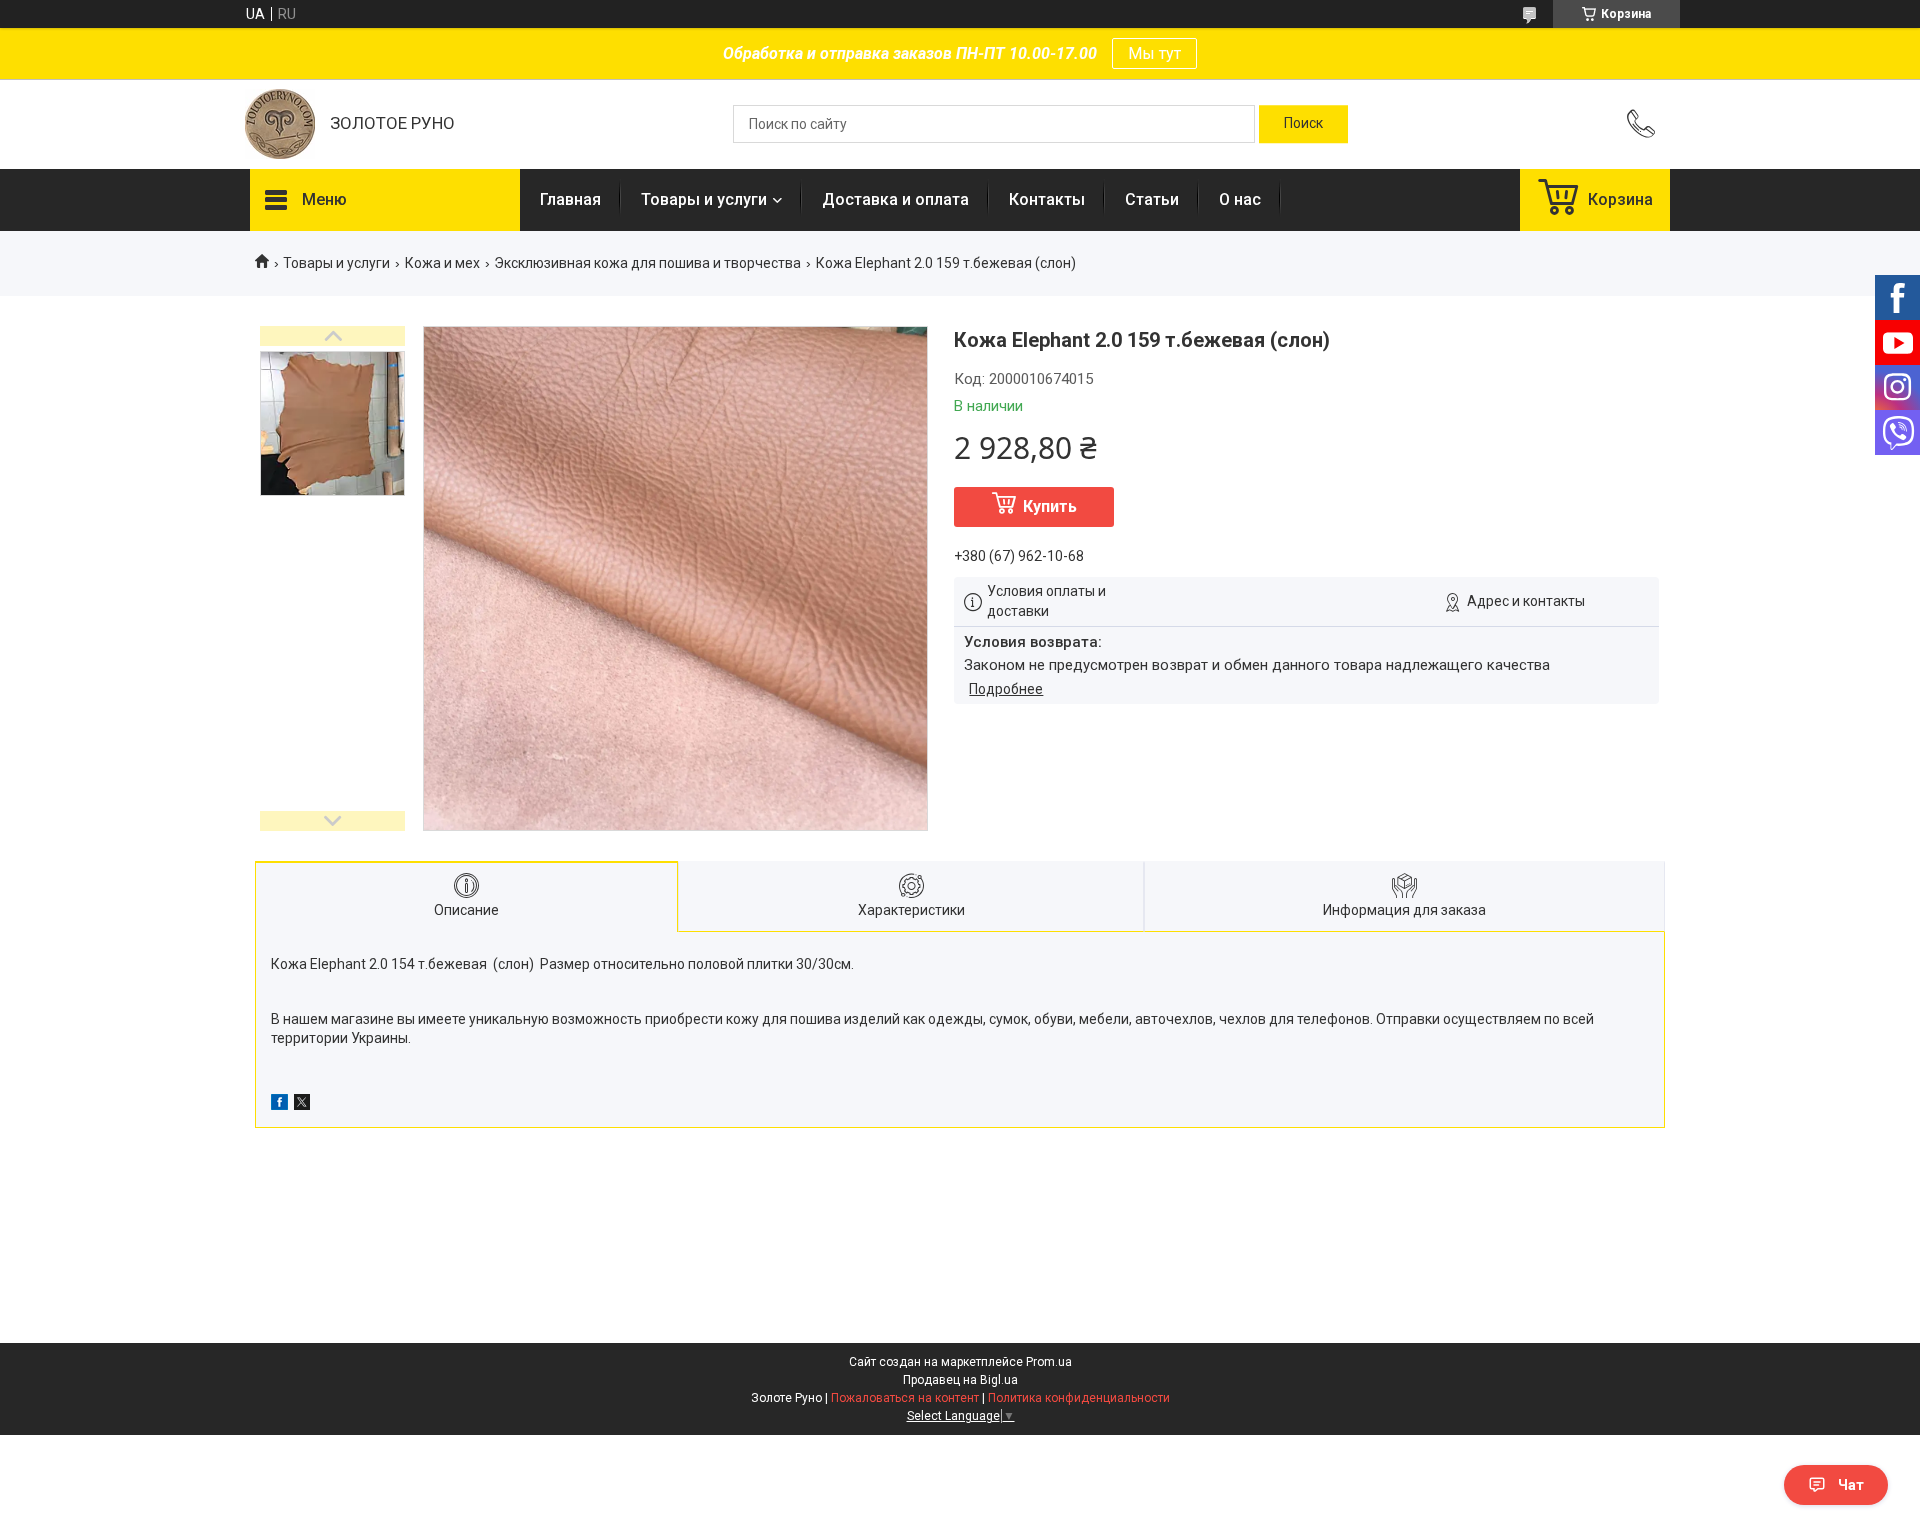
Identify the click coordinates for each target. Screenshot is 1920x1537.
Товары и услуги (704, 199)
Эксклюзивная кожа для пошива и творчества (647, 263)
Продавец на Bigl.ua (960, 1380)
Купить (1050, 506)
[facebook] (279, 1105)
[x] (302, 1105)
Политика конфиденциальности (1079, 1398)
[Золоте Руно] (280, 124)
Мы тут (1154, 53)
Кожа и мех (442, 263)
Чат (1851, 1485)
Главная (570, 199)
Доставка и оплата (895, 199)
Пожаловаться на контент (905, 1398)
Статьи (1152, 199)
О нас (1240, 199)
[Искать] (1303, 124)
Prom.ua (1049, 1362)
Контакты (1047, 199)
